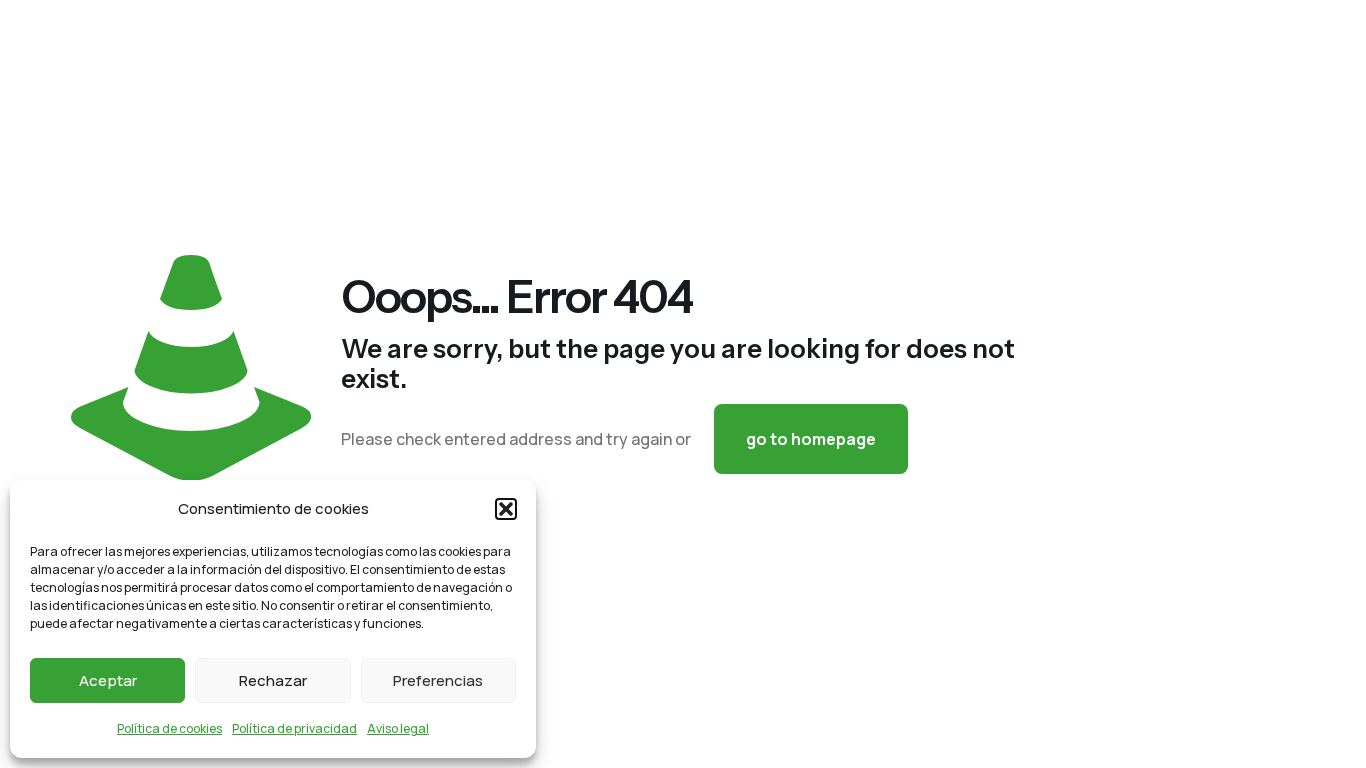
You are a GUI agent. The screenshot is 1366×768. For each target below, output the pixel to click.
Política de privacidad (294, 728)
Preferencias (438, 680)
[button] (506, 509)
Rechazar (273, 680)
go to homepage (811, 439)
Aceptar (108, 680)
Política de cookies (169, 728)
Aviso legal (398, 728)
